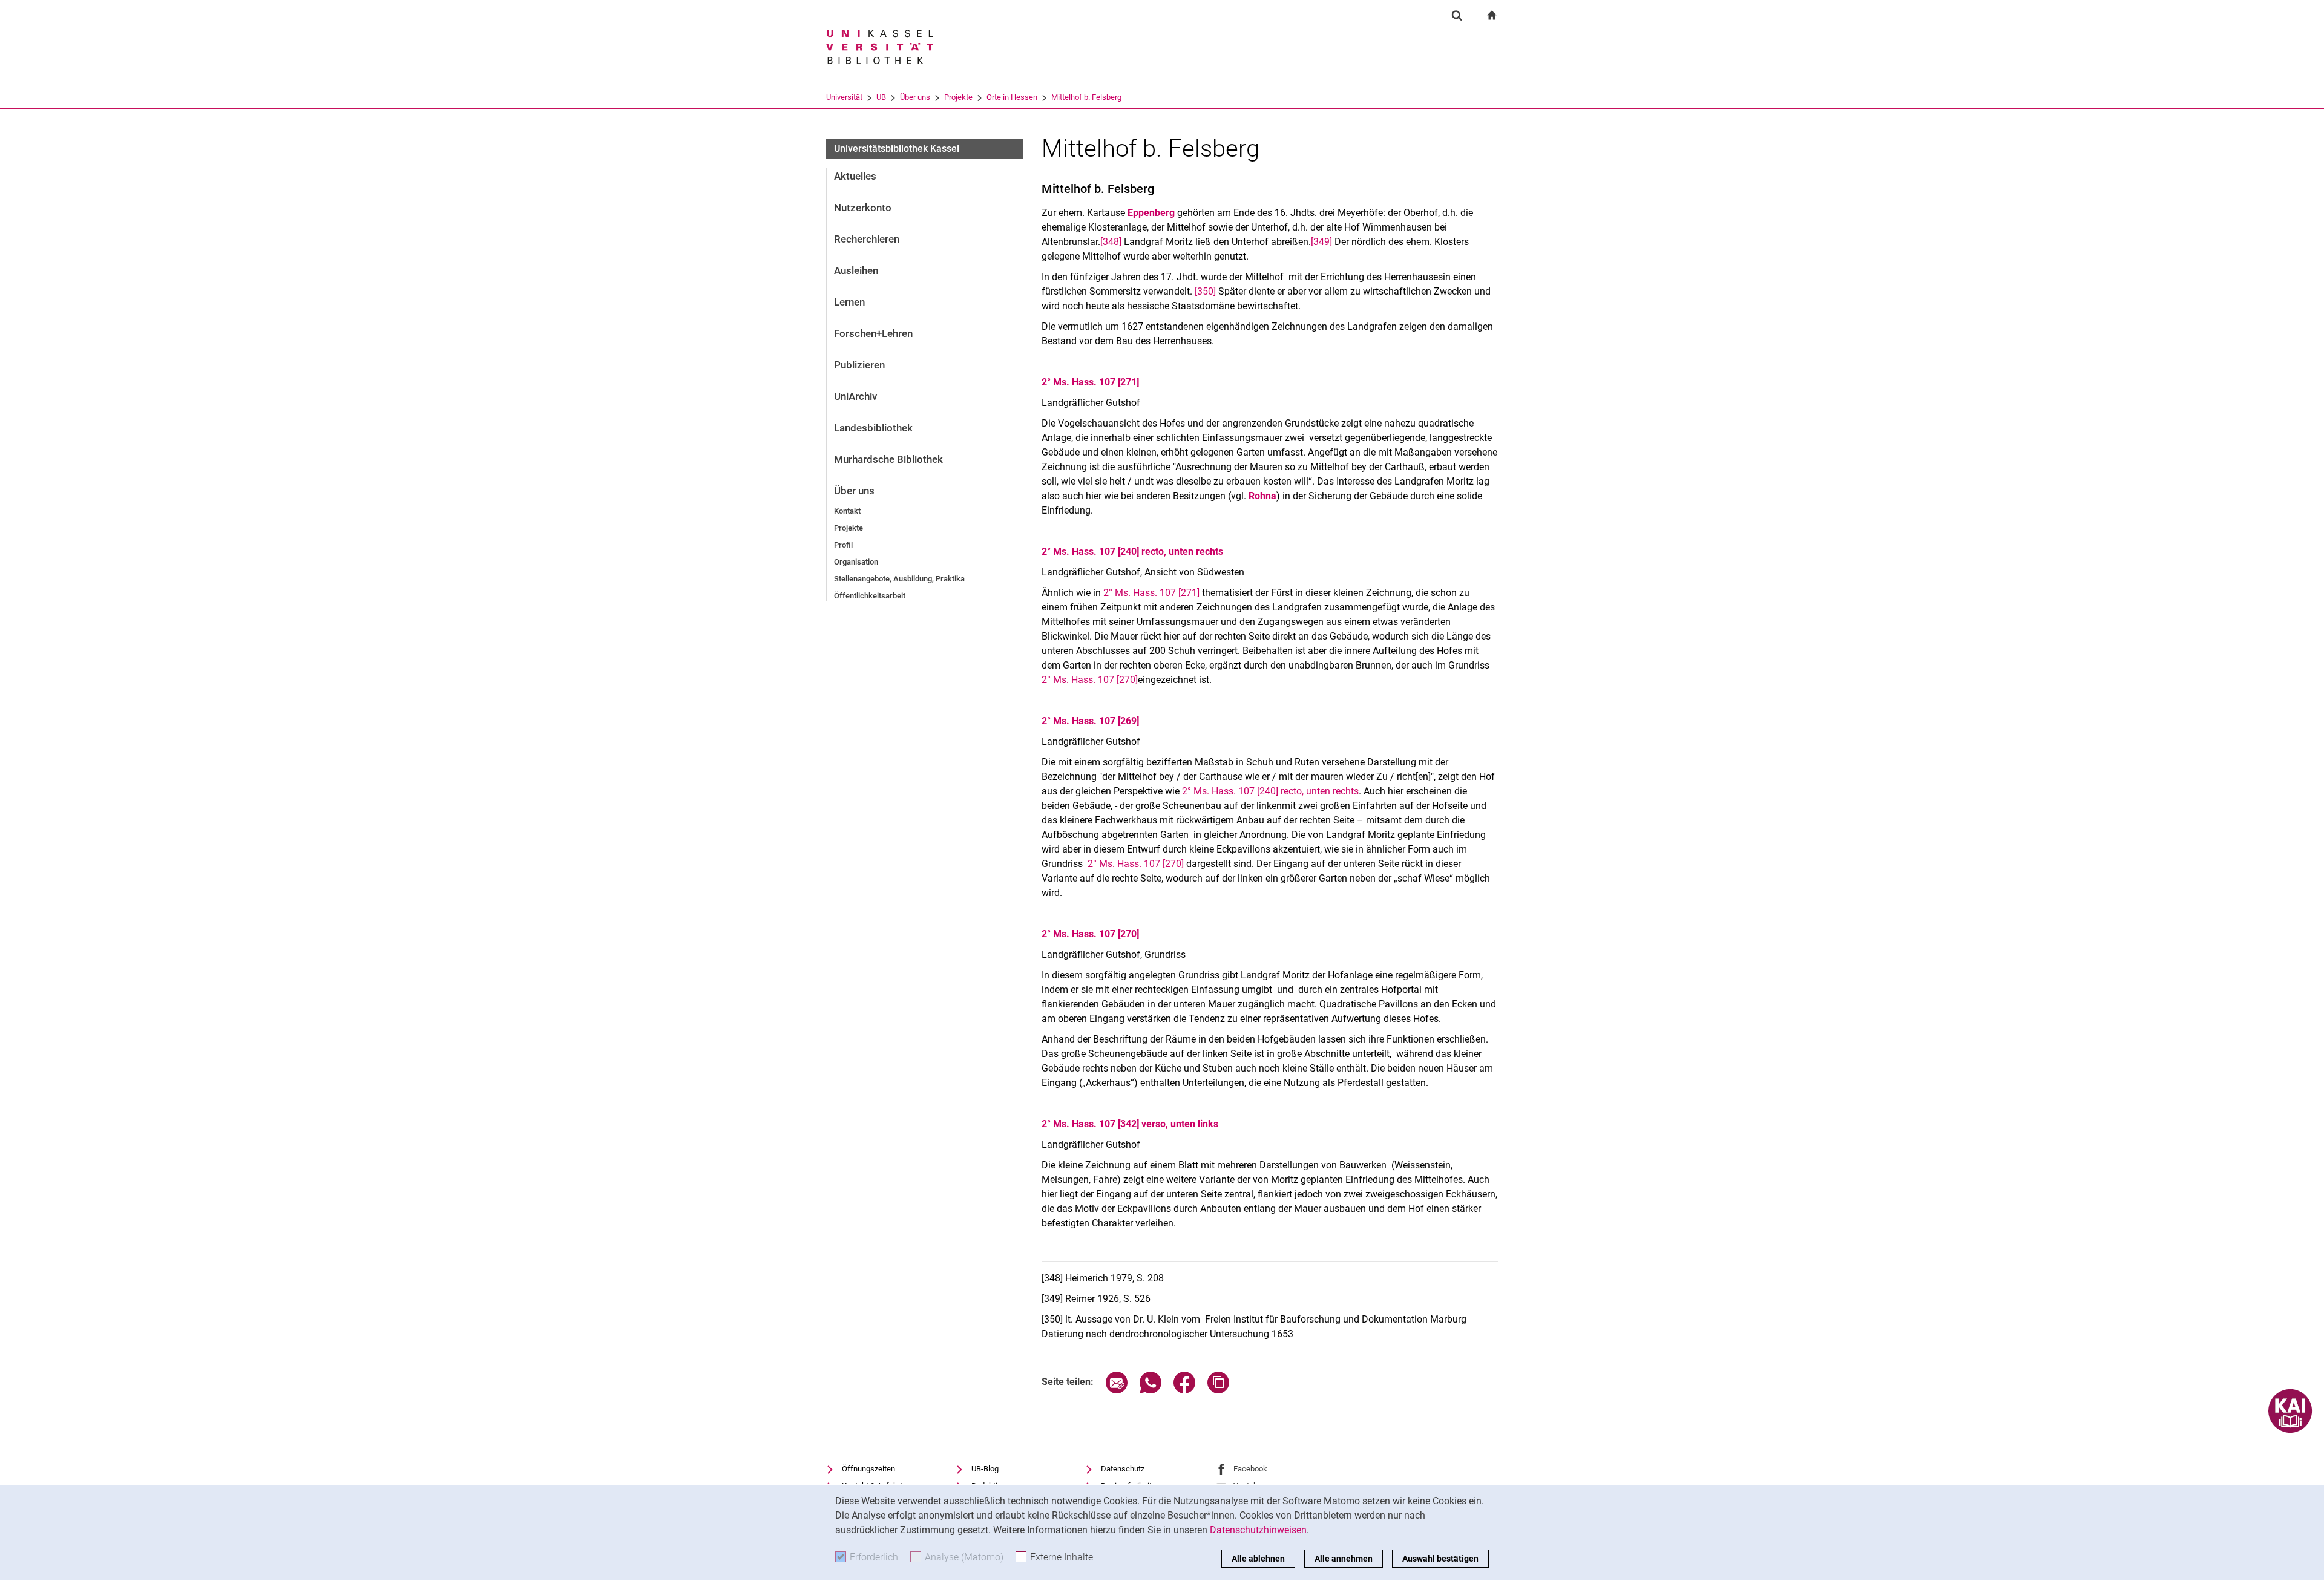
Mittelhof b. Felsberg (1086, 97)
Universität (844, 97)
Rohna (1262, 496)
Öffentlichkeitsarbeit (870, 596)
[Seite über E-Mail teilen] (1117, 1390)
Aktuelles (855, 176)
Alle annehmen (1344, 1559)
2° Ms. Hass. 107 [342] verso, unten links (1130, 1124)
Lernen (849, 302)
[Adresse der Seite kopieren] (1218, 1390)
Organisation (856, 562)
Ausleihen (856, 270)
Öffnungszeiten (868, 1469)
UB (881, 97)
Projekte (958, 97)
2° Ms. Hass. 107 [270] (1090, 680)
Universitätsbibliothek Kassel (897, 149)
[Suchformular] (1457, 15)
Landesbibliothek (873, 428)
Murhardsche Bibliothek (888, 459)
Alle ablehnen (1258, 1559)
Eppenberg (1151, 213)
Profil (843, 545)
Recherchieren (867, 239)
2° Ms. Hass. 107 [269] (1090, 721)
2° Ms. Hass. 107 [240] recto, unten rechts (1132, 552)
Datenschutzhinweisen (1258, 1530)
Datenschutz (1123, 1469)
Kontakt (847, 511)
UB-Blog (985, 1469)
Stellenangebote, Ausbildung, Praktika (899, 579)
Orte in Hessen (1012, 97)
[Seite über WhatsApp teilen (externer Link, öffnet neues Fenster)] (1151, 1390)
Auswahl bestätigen (1440, 1559)
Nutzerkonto (863, 208)
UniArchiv (855, 396)
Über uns (915, 97)
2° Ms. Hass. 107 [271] (1090, 382)
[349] (1321, 242)
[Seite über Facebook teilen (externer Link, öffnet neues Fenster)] (1184, 1390)
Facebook (1250, 1469)
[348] (1111, 242)
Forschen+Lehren (873, 333)
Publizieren (859, 365)
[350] (1205, 291)
